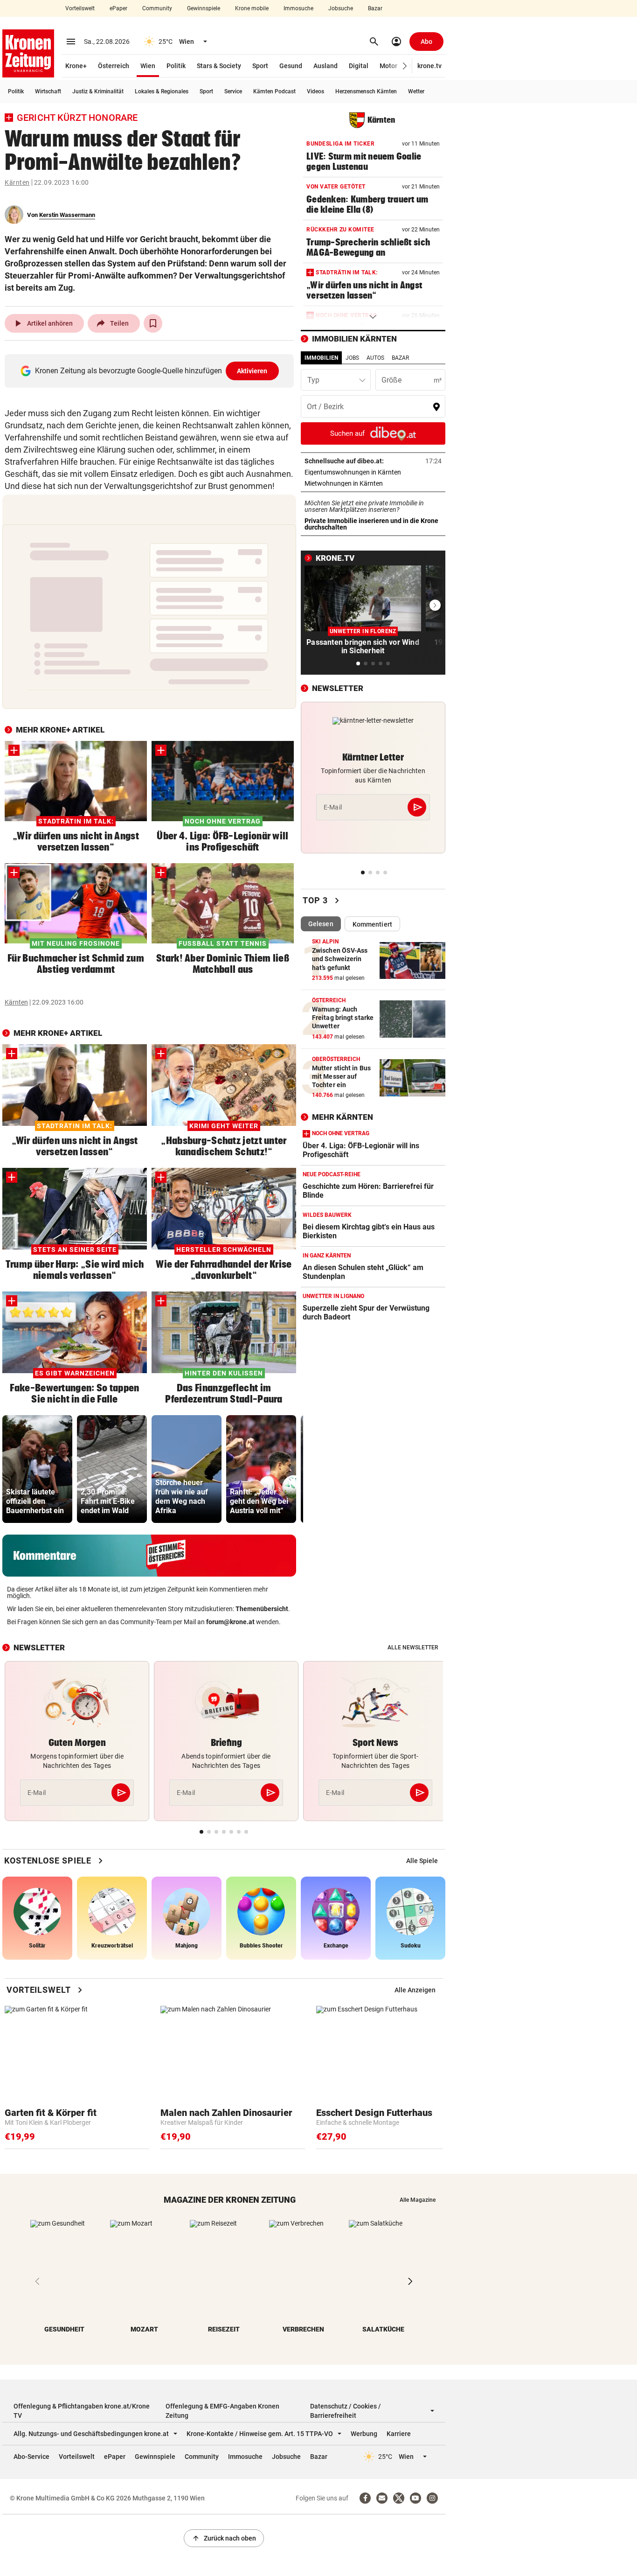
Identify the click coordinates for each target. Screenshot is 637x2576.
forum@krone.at (230, 1622)
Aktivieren (252, 371)
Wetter (416, 91)
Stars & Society (219, 66)
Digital (359, 66)
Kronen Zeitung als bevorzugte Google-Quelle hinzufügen (151, 371)
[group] (37, 1469)
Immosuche (298, 8)
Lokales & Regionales (162, 91)
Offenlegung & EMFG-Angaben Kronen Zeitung (222, 2411)
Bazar (375, 8)
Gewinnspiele (204, 8)
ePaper (118, 8)
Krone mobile (252, 8)
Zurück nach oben (224, 2538)
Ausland (325, 66)
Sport (260, 66)
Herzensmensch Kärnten (366, 91)
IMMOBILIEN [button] (321, 358)
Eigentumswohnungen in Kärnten (373, 472)
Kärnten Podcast (274, 91)
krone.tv (429, 66)
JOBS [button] (352, 358)
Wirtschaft (48, 91)
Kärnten (17, 182)
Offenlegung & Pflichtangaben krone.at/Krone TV (82, 2411)
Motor (388, 66)
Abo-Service (31, 2457)
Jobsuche (341, 8)
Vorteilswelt (80, 8)
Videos (315, 91)
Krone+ (76, 66)
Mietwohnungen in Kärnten (373, 483)
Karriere (399, 2434)
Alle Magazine (418, 2200)
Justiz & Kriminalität (98, 91)
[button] (405, 66)
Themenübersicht (262, 1609)
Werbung (364, 2434)
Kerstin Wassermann (67, 215)
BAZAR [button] (400, 358)
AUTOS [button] (375, 358)
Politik (176, 66)
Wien (148, 66)
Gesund (291, 66)
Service (233, 91)
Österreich (114, 66)
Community (157, 8)
